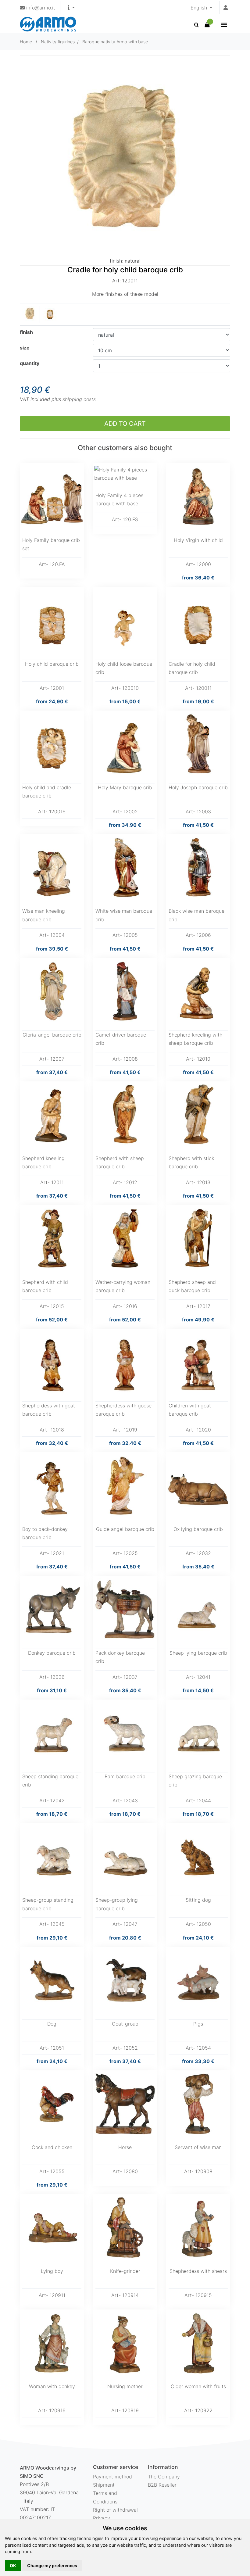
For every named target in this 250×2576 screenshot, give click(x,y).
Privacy (102, 2518)
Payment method (112, 2477)
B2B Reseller (162, 2485)
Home (26, 42)
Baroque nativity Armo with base (115, 42)
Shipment (104, 2485)
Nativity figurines (58, 42)
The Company (164, 2477)
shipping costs (79, 399)
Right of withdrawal (115, 2510)
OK (13, 2565)
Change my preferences (52, 2565)
